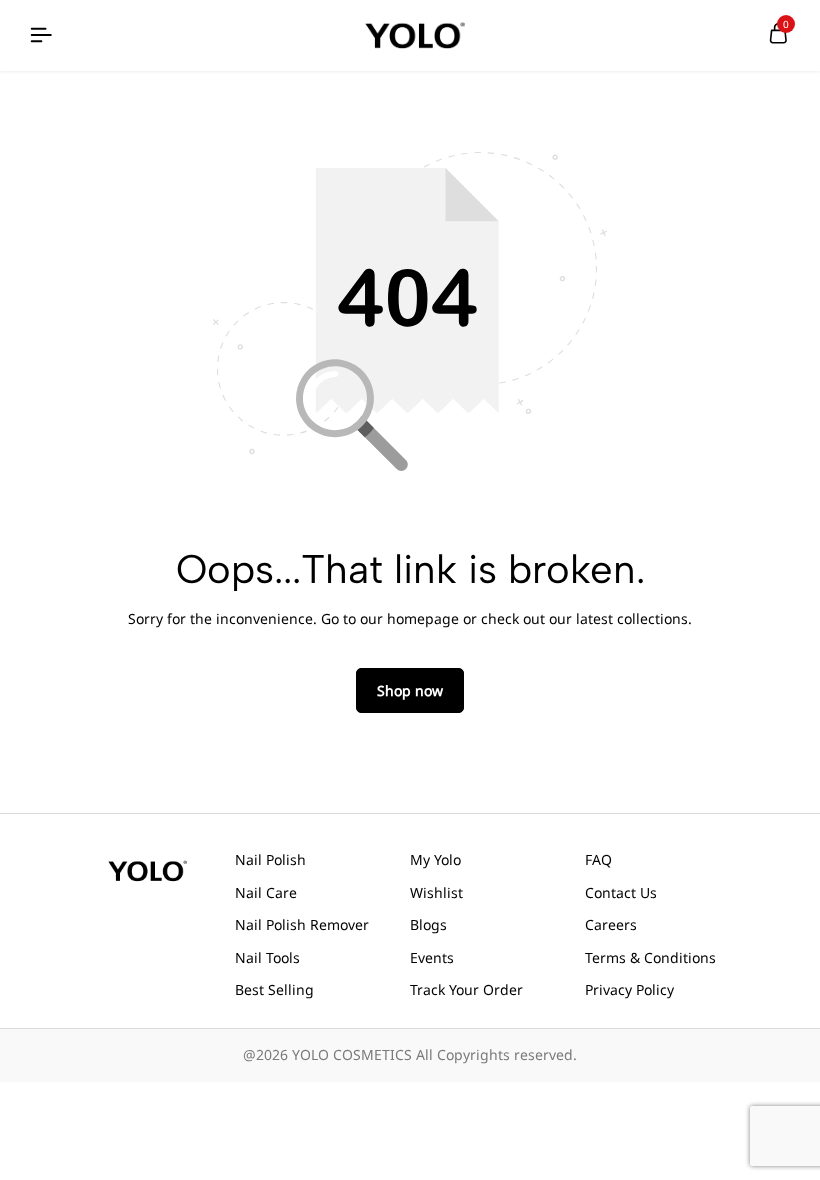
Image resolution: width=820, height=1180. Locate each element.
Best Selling (274, 989)
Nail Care (266, 892)
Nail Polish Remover (302, 924)
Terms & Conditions (650, 957)
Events (432, 957)
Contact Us (621, 892)
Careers (611, 924)
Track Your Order (466, 989)
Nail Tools (267, 957)
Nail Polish (270, 859)
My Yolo (435, 859)
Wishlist (436, 892)
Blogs (428, 924)
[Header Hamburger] (41, 35)
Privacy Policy (629, 989)
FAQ (598, 859)
